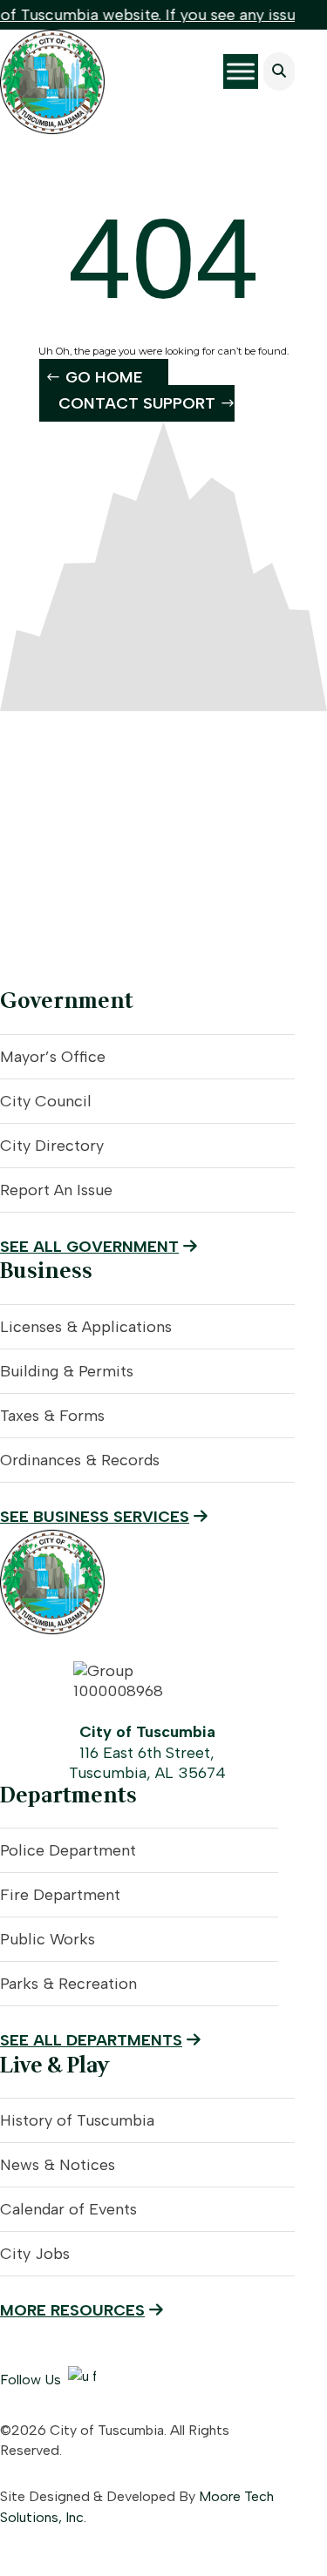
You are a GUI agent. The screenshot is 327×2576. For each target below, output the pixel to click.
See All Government (89, 1247)
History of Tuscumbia (77, 2120)
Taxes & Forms (52, 1416)
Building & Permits (67, 1371)
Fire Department (60, 1895)
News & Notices (58, 2165)
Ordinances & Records (80, 1460)
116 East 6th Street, (147, 1753)
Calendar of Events (68, 2209)
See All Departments (91, 2040)
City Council (46, 1101)
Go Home (104, 377)
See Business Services (95, 1517)
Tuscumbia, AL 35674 (147, 1773)
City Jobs (35, 2254)
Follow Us (31, 2380)
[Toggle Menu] (241, 71)
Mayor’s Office (53, 1057)
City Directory (52, 1146)
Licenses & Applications (86, 1327)
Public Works (48, 1939)
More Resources (72, 2310)
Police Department (68, 1850)
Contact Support (137, 403)
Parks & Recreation (68, 1984)
